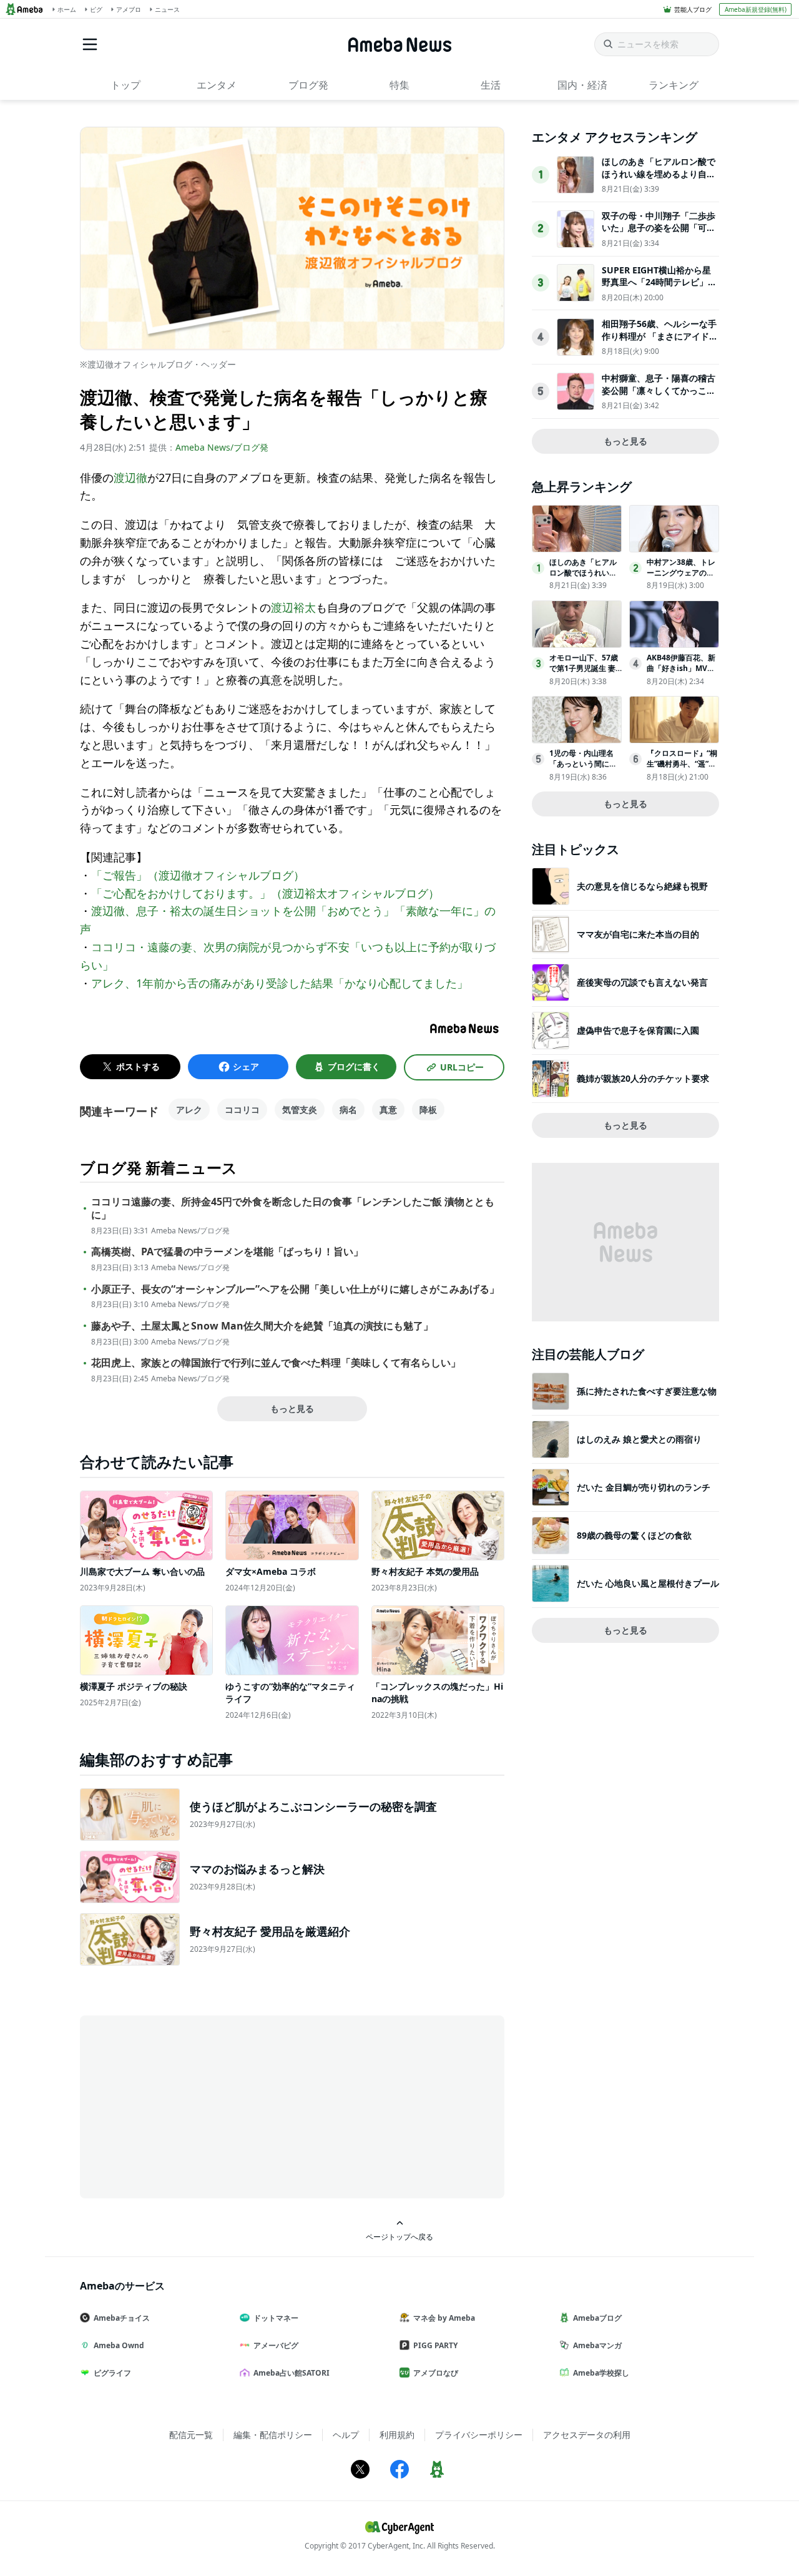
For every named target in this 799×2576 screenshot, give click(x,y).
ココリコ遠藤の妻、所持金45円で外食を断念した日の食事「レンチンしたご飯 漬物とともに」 (293, 1208)
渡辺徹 (130, 477)
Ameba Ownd (119, 2345)
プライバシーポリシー (479, 2435)
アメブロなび (436, 2373)
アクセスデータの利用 (587, 2435)
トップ (125, 85)
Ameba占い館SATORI (292, 2373)
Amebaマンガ (597, 2345)
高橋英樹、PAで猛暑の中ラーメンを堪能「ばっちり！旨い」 (227, 1252)
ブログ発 (308, 85)
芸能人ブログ (693, 9)
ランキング (674, 85)
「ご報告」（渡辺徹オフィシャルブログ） (198, 875)
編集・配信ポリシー (273, 2435)
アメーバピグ (276, 2345)
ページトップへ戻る (399, 2236)
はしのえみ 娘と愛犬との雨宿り (639, 1439)
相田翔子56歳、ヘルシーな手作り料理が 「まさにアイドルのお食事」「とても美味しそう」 (660, 342)
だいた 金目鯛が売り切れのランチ (644, 1487)
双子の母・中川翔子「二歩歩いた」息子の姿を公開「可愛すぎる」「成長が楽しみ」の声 (659, 234)
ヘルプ (346, 2435)
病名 (348, 1109)
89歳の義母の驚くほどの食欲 (634, 1535)
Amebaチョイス (122, 2318)
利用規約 (397, 2435)
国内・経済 (582, 85)
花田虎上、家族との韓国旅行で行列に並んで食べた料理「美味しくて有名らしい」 (276, 1363)
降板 (428, 1109)
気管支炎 (300, 1109)
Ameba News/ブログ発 (222, 447)
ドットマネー (276, 2318)
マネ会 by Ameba (444, 2318)
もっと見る (292, 1408)
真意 (388, 1109)
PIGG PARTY (435, 2345)
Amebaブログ (597, 2318)
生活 (491, 85)
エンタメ (217, 85)
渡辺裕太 (293, 607)
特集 (399, 85)
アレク (189, 1109)
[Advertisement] (192, 2106)
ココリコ (242, 1109)
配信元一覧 (191, 2435)
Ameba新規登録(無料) (756, 9)
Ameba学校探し (601, 2373)
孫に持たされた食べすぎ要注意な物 (647, 1391)
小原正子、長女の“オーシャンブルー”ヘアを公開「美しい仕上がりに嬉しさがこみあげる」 (295, 1289)
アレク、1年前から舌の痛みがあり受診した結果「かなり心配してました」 (280, 983)
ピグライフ (112, 2373)
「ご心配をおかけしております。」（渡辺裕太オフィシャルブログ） (265, 893)
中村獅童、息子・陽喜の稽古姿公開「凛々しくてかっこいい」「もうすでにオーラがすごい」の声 (659, 396)
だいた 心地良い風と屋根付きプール (648, 1583)
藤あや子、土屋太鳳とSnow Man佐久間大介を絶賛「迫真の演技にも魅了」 (262, 1326)
